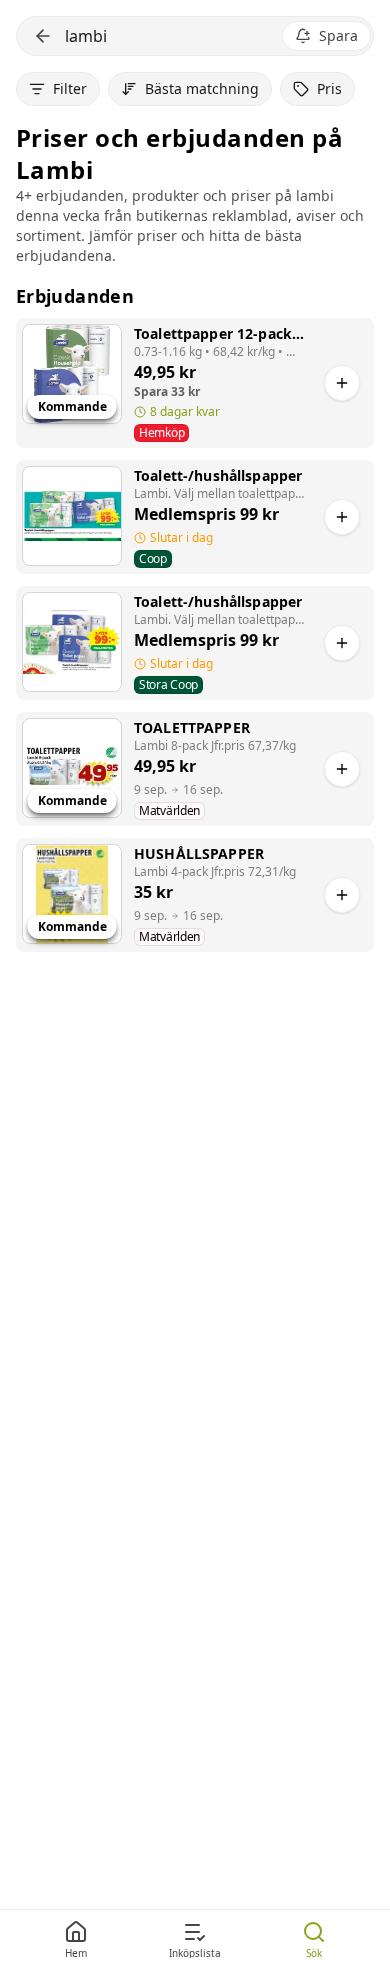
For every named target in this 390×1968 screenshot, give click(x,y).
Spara (338, 35)
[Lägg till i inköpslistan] (342, 383)
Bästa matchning (202, 88)
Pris (329, 88)
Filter (70, 88)
